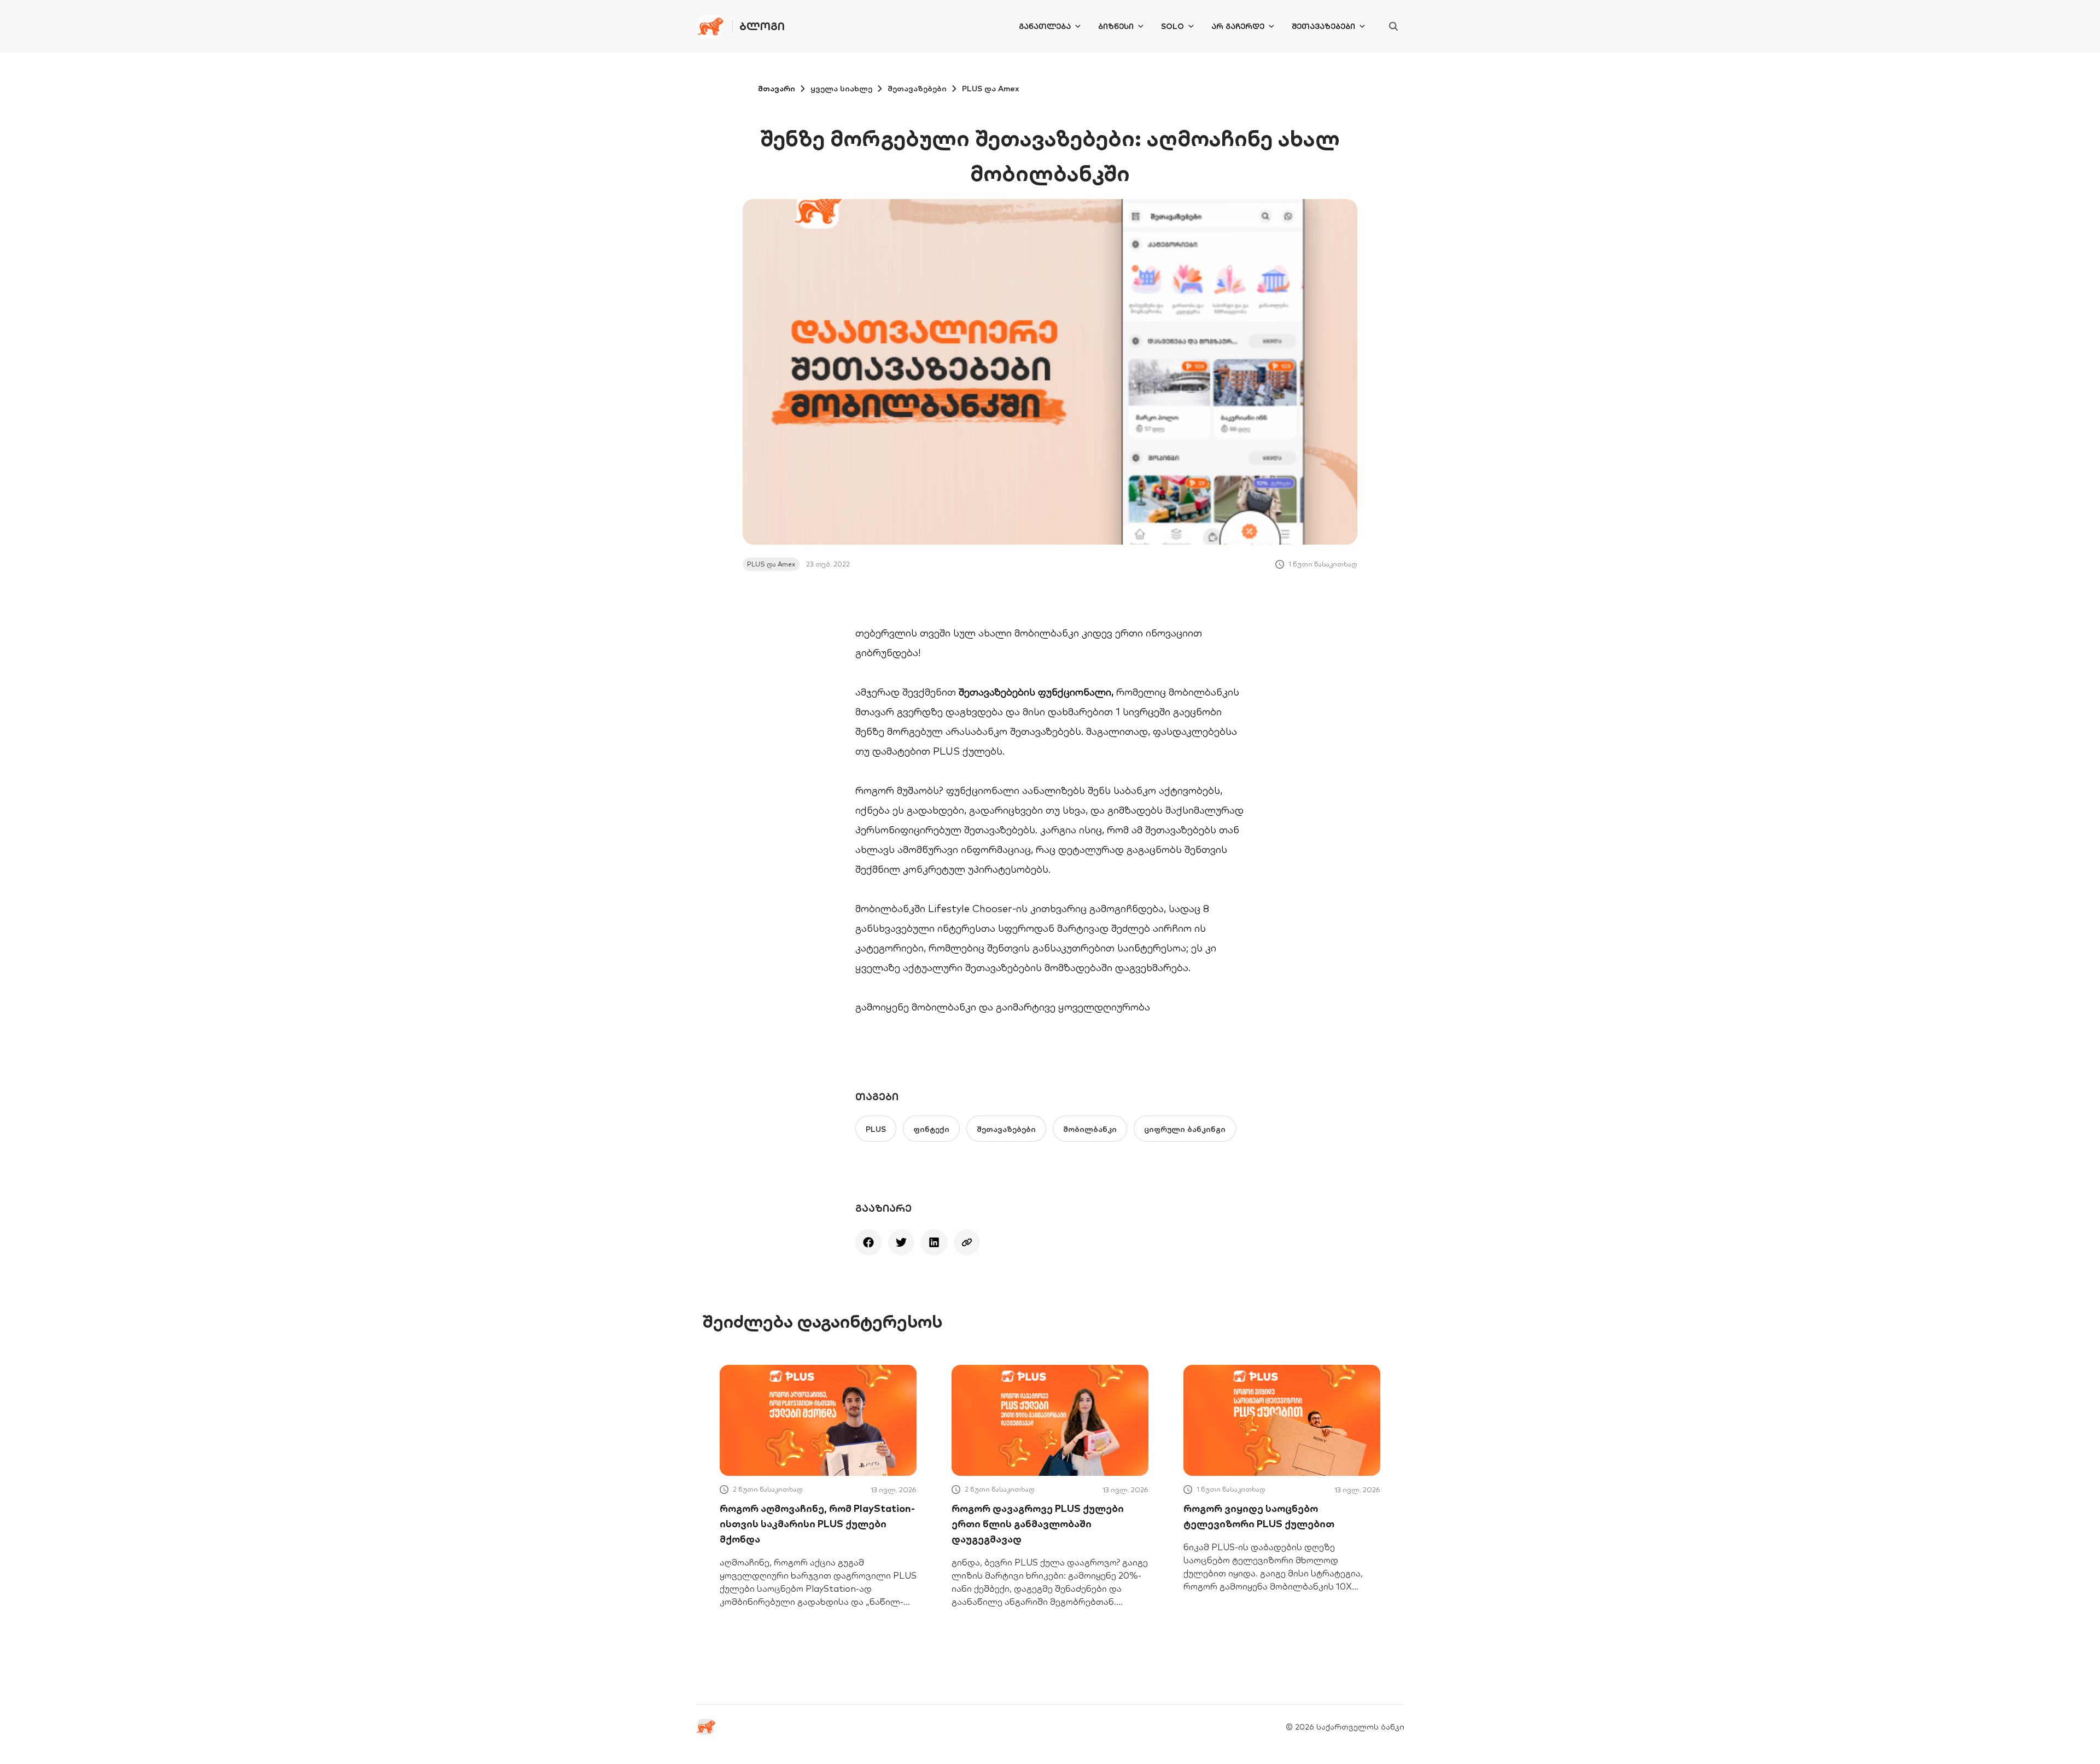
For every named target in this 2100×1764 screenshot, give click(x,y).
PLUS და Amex (991, 89)
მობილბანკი (945, 1007)
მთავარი (777, 89)
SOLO (1172, 26)
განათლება (1045, 26)
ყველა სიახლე (841, 89)
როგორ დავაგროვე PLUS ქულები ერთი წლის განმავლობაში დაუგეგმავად (1038, 1524)
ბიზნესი (1116, 26)
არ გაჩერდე (1238, 26)
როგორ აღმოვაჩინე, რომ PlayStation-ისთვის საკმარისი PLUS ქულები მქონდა (817, 1524)
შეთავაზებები (1323, 26)
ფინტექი (931, 1129)
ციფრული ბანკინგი (1185, 1129)
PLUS (876, 1129)
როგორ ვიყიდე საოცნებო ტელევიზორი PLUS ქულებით (1259, 1516)
